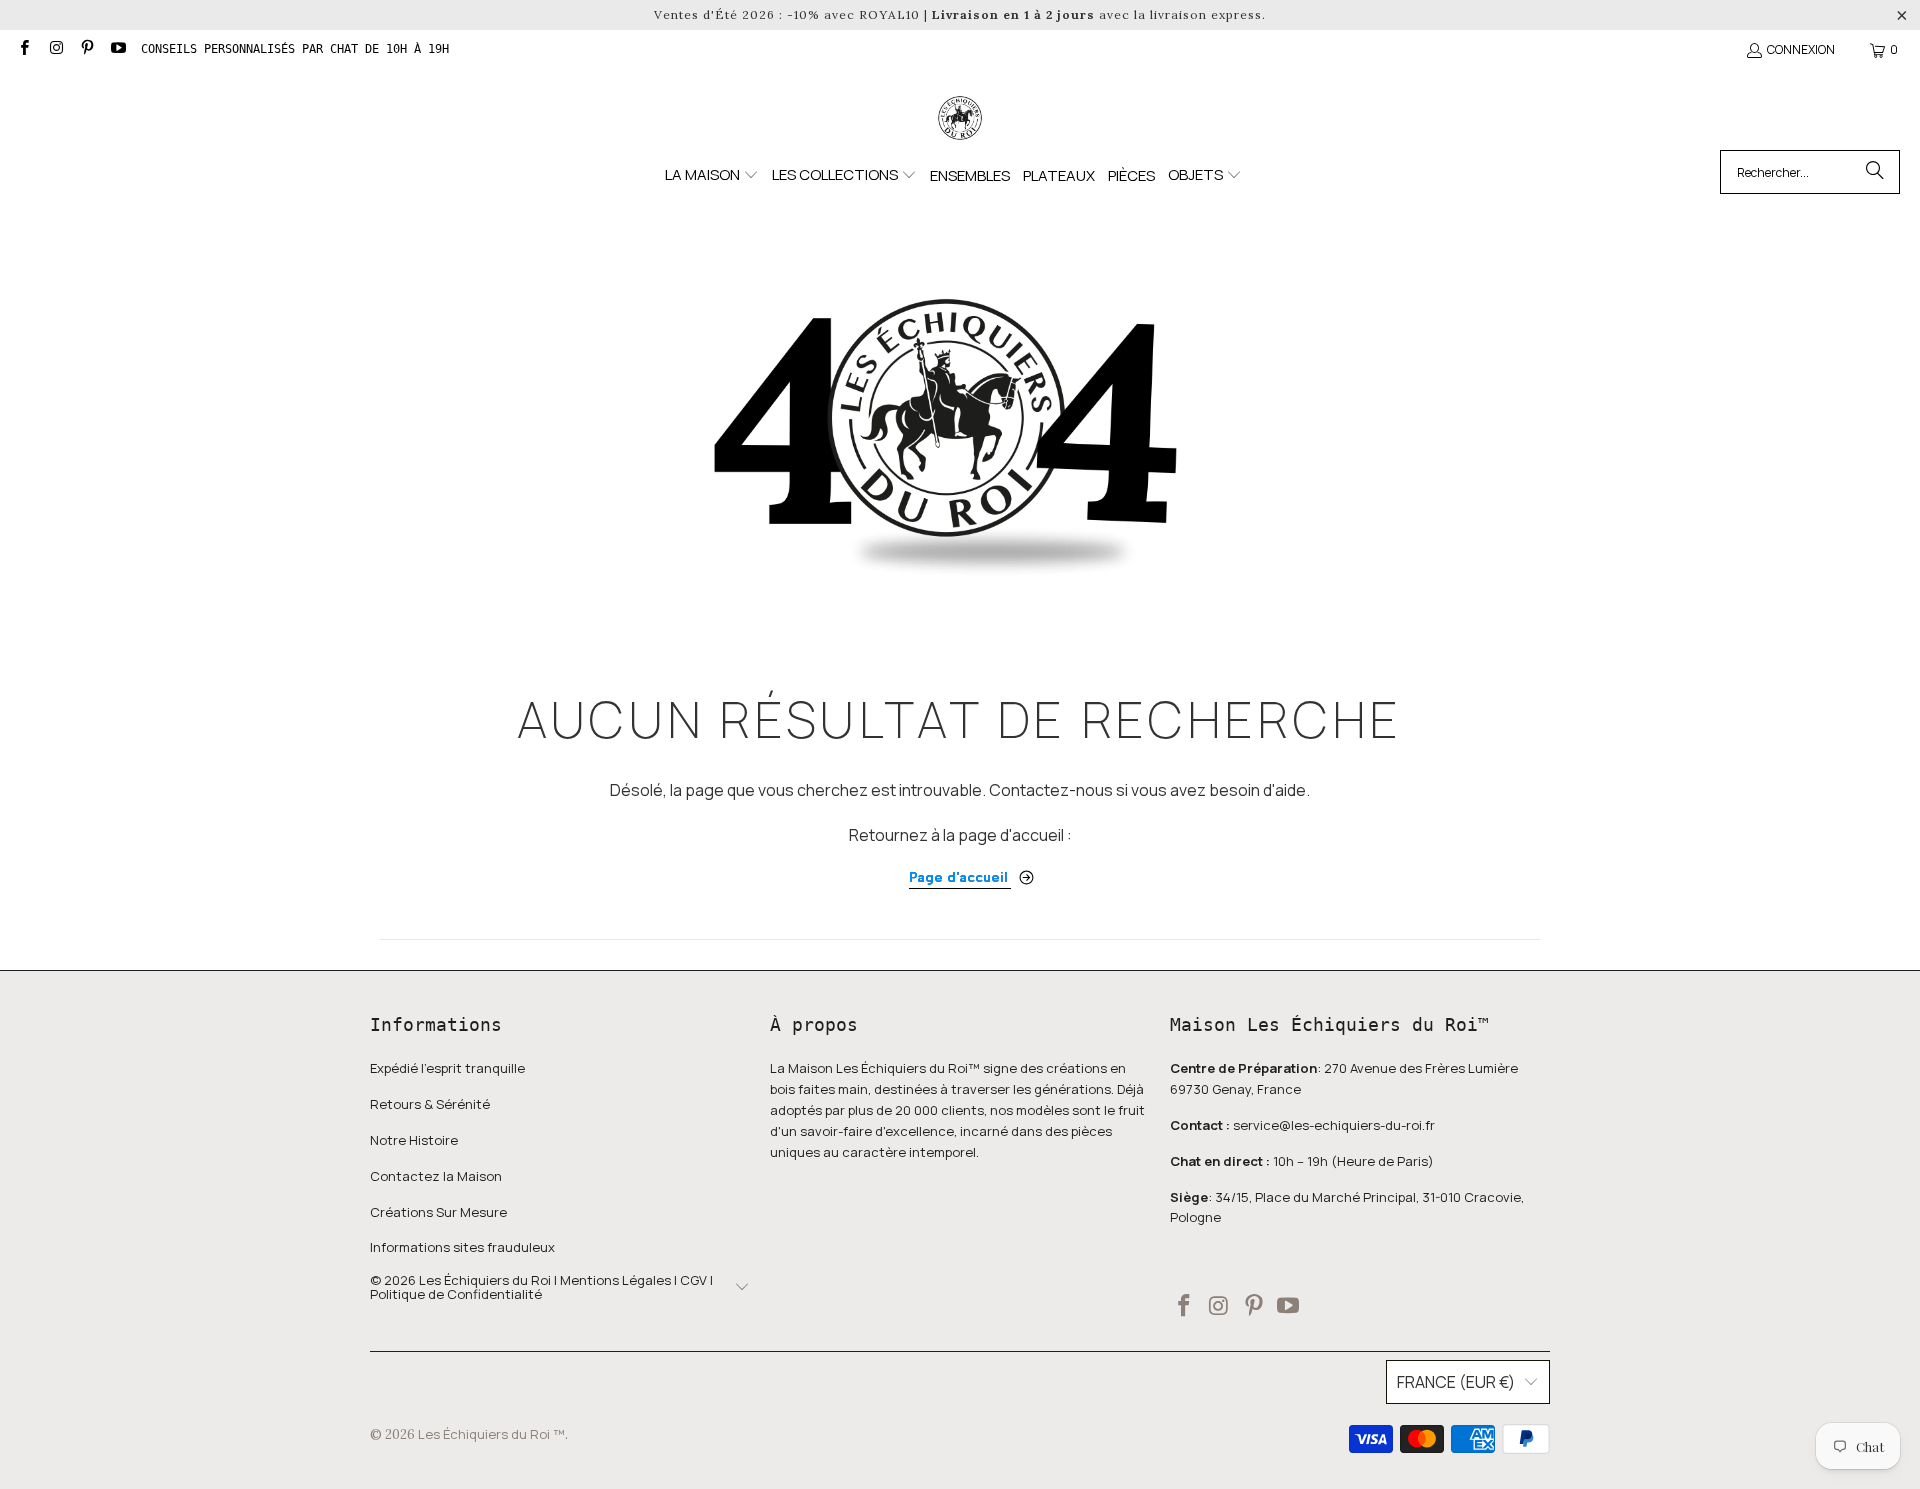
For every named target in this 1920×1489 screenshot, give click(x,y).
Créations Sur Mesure (438, 1212)
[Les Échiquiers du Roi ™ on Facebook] (23, 49)
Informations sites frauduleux (462, 1247)
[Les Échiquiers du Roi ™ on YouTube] (117, 49)
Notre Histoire (414, 1140)
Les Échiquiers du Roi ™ (491, 1434)
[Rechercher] (1875, 172)
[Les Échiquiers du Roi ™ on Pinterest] (86, 49)
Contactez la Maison (436, 1176)
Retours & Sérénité (430, 1104)
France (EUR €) (1456, 1382)
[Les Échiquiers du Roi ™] (960, 119)
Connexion (1801, 49)
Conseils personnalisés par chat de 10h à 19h (295, 49)
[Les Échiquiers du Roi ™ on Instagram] (54, 49)
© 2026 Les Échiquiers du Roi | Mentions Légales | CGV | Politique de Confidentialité (541, 1287)
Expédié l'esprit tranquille (447, 1068)
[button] (712, 175)
